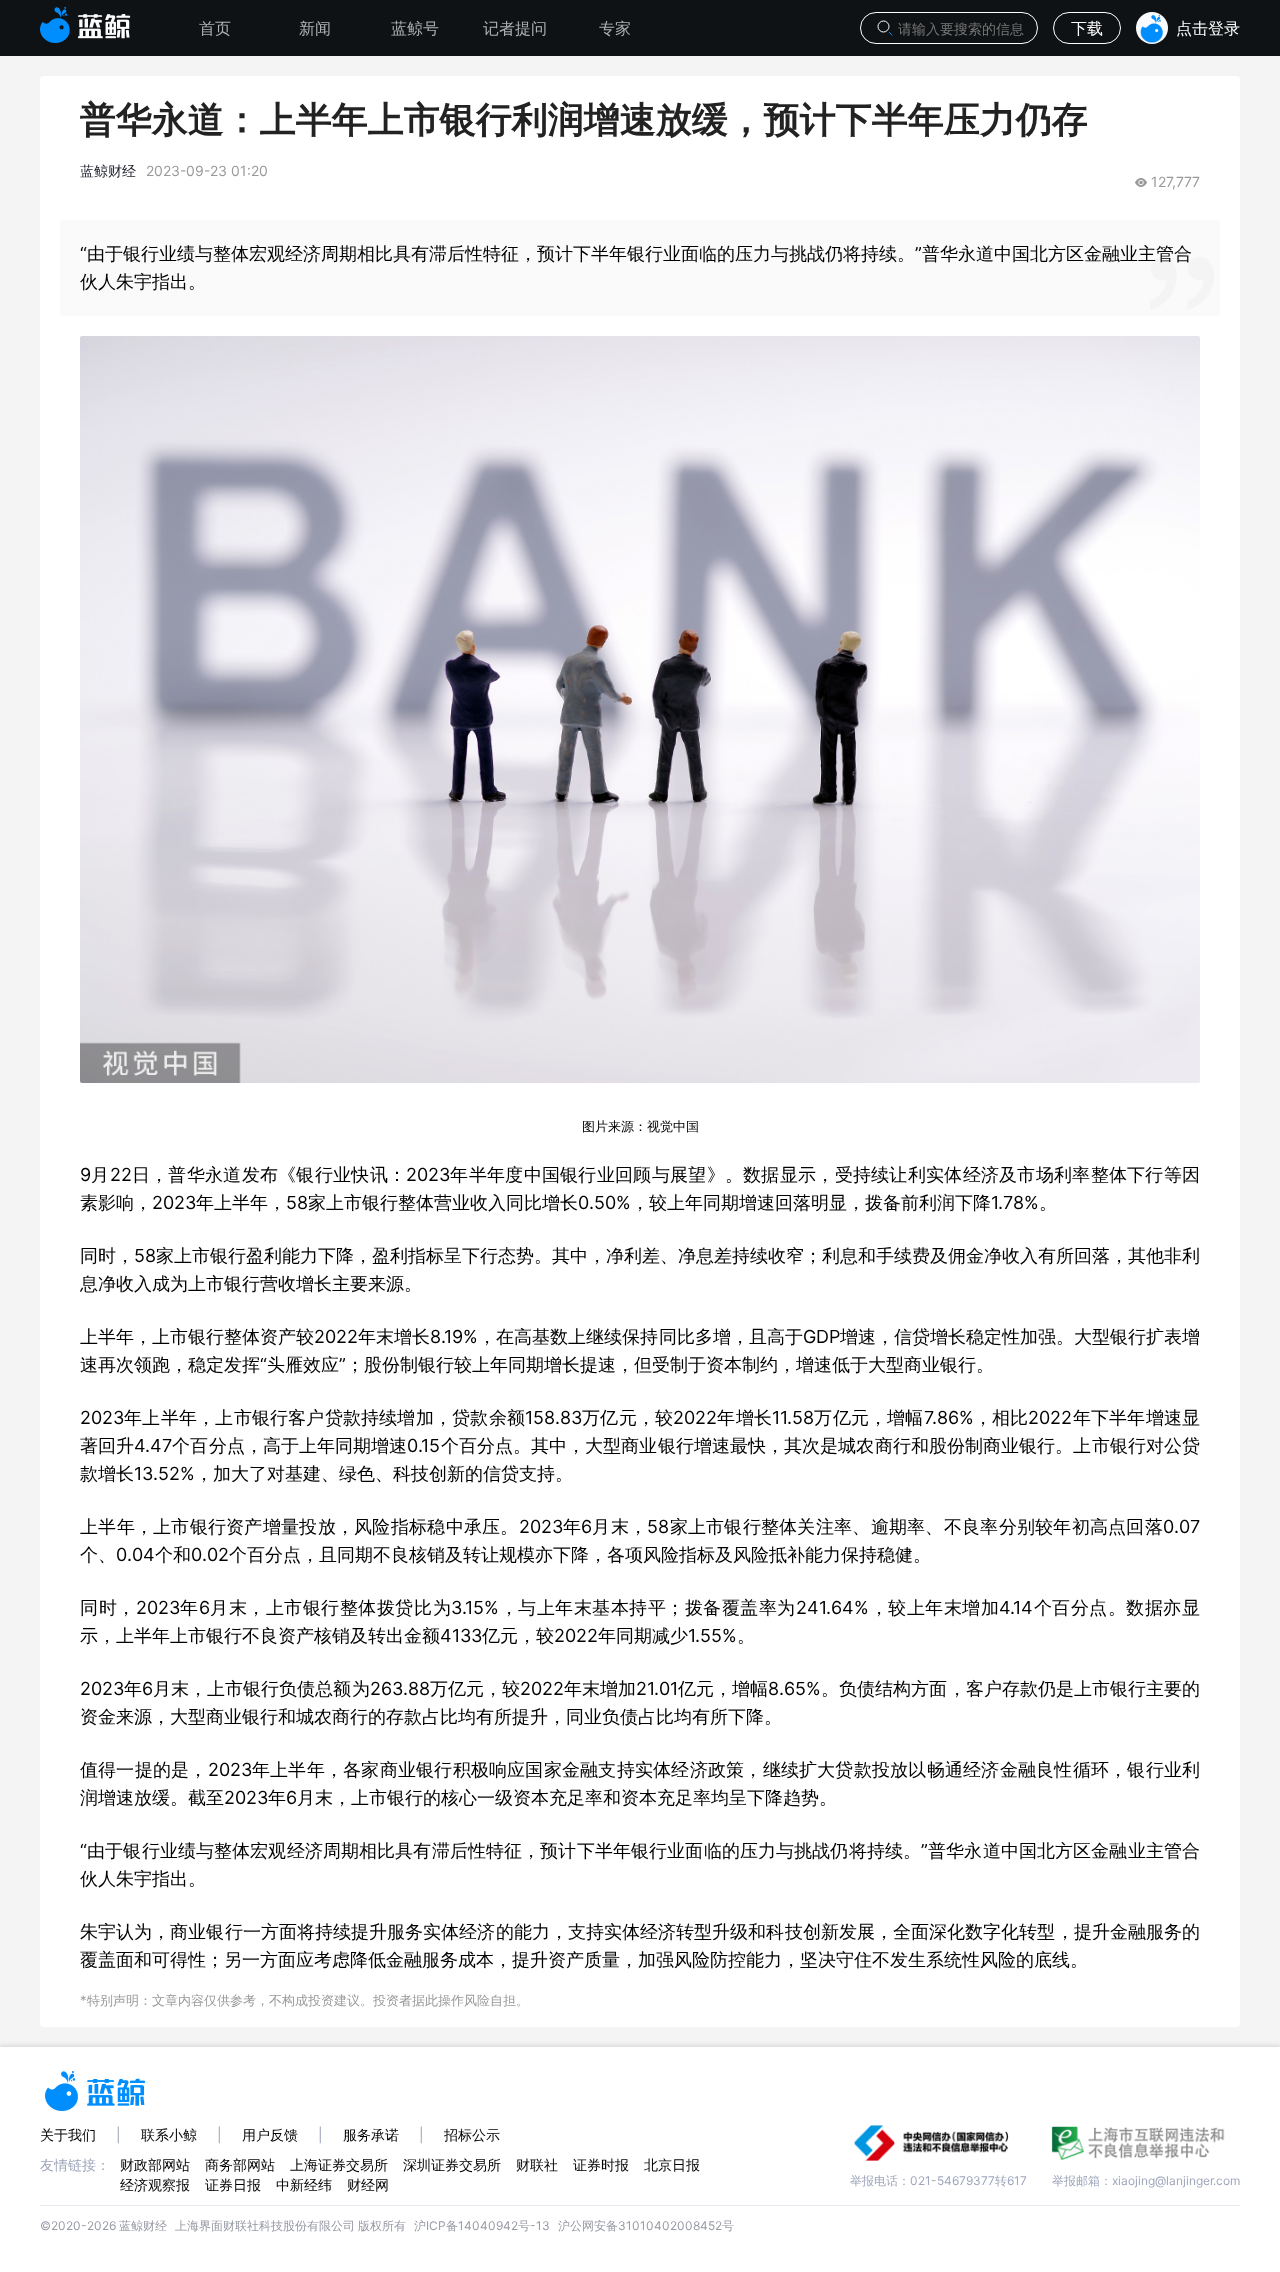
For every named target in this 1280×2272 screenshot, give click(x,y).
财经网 (368, 2184)
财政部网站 (155, 2164)
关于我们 (68, 2134)
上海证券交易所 (339, 2164)
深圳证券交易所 (452, 2164)
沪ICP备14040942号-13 (482, 2225)
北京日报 (672, 2164)
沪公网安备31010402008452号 (646, 2225)
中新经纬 (304, 2184)
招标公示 (472, 2134)
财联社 (537, 2164)
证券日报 (233, 2184)
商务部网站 (240, 2164)
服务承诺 (371, 2134)
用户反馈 (270, 2134)
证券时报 (601, 2164)
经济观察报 (155, 2184)
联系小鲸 (169, 2134)
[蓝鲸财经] (85, 19)
